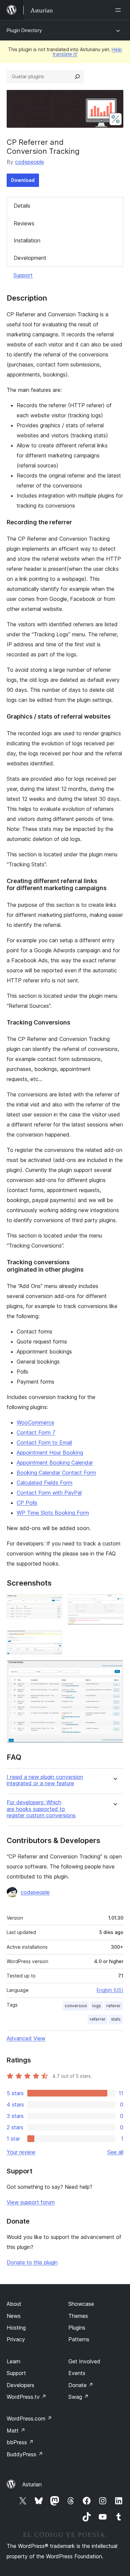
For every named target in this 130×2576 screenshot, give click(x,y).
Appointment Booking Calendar (55, 1463)
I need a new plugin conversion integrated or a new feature (45, 1780)
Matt (16, 2431)
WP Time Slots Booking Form (53, 1513)
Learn (13, 2361)
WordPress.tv (26, 2397)
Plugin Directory (24, 30)
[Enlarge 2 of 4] (114, 1603)
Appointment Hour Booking (50, 1453)
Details (22, 206)
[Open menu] (119, 10)
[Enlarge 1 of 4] (53, 1603)
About (14, 2304)
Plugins (77, 2328)
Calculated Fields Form (44, 1483)
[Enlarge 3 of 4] (53, 1639)
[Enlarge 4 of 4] (114, 1669)
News (14, 2316)
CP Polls (27, 1503)
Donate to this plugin (32, 2262)
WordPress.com (29, 2419)
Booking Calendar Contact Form (56, 1473)
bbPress (20, 2442)
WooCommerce (35, 1422)
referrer (98, 2019)
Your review (21, 2152)
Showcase (81, 2304)
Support (23, 275)
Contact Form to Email (44, 1442)
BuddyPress (25, 2454)
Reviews (24, 223)
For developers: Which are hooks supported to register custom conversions (41, 1809)
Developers (20, 2385)
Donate (81, 2385)
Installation (27, 240)
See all (115, 2152)
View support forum (31, 2202)
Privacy (16, 2339)
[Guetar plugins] (77, 77)
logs (97, 2006)
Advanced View (26, 2038)
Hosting (16, 2328)
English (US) (110, 1990)
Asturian (32, 2484)
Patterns (79, 2339)
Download (23, 180)
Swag (78, 2397)
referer (113, 2006)
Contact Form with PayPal (49, 1493)
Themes (78, 2316)
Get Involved (84, 2361)
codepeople (29, 162)
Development (30, 258)
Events (77, 2373)
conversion (76, 2006)
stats (116, 2019)
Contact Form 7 (36, 1432)
